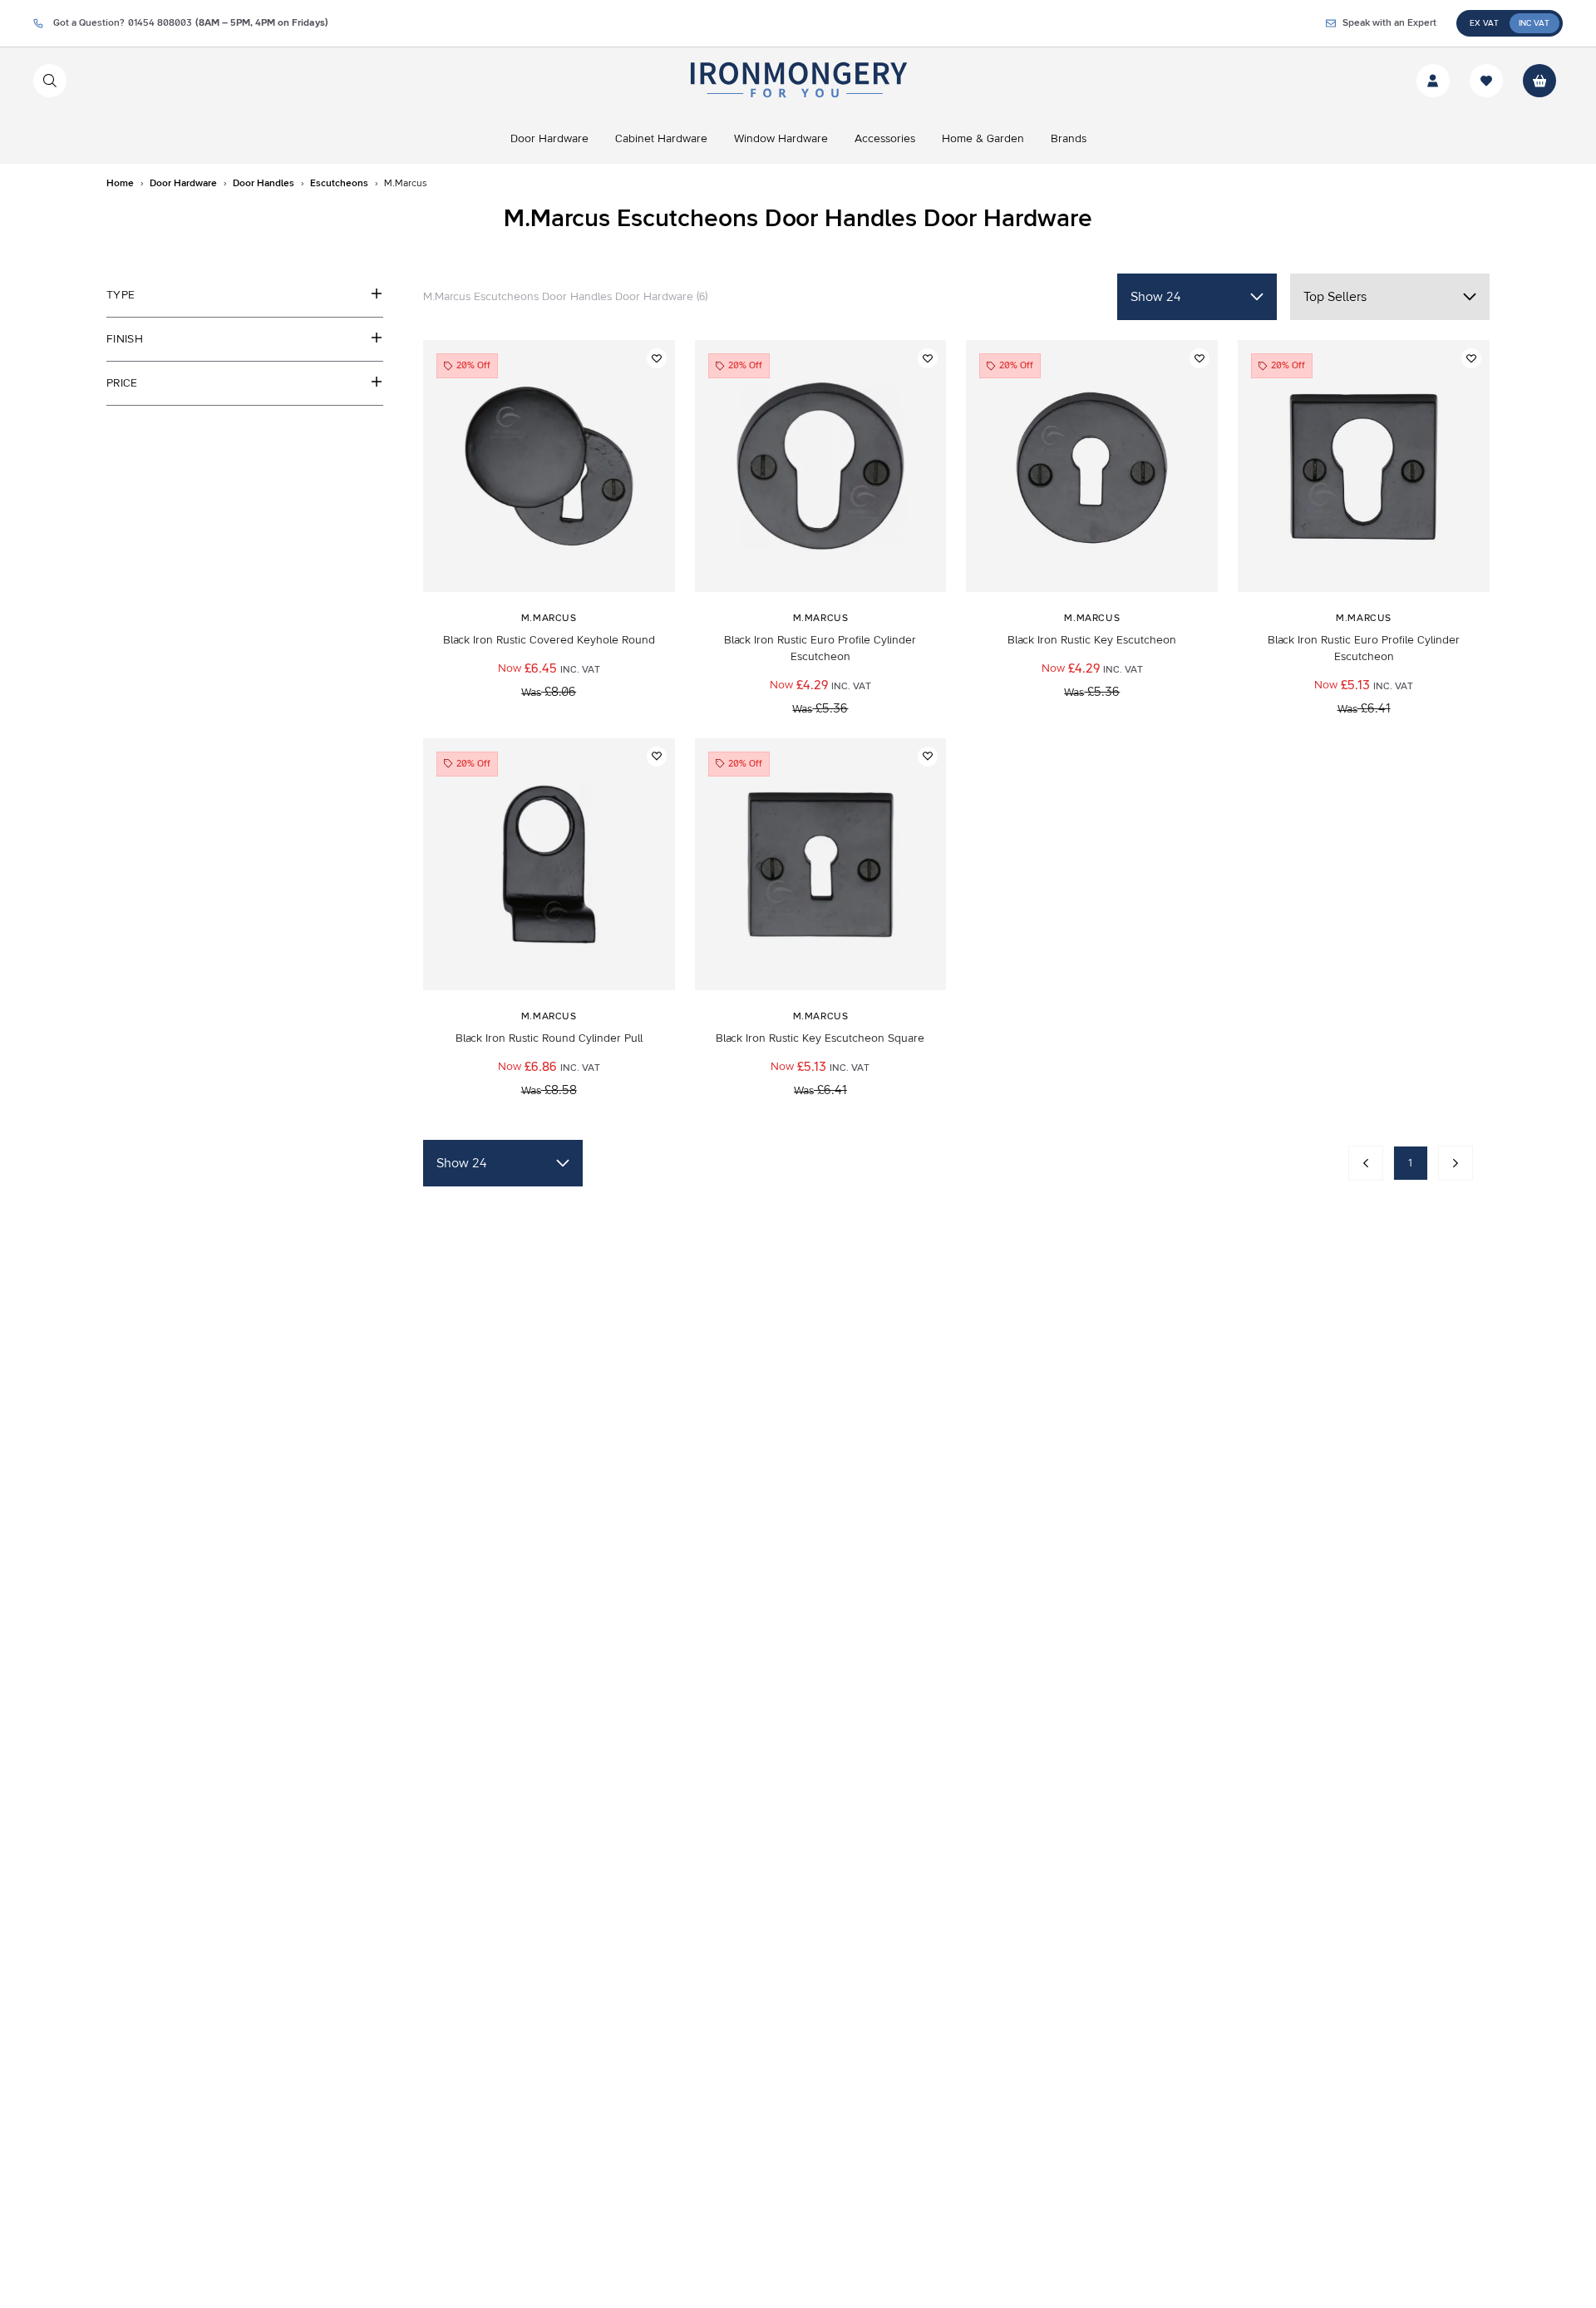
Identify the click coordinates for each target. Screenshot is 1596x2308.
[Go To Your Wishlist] (1486, 81)
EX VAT (1484, 23)
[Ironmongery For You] (798, 81)
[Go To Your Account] (1433, 81)
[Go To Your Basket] (1539, 81)
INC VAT (1534, 23)
